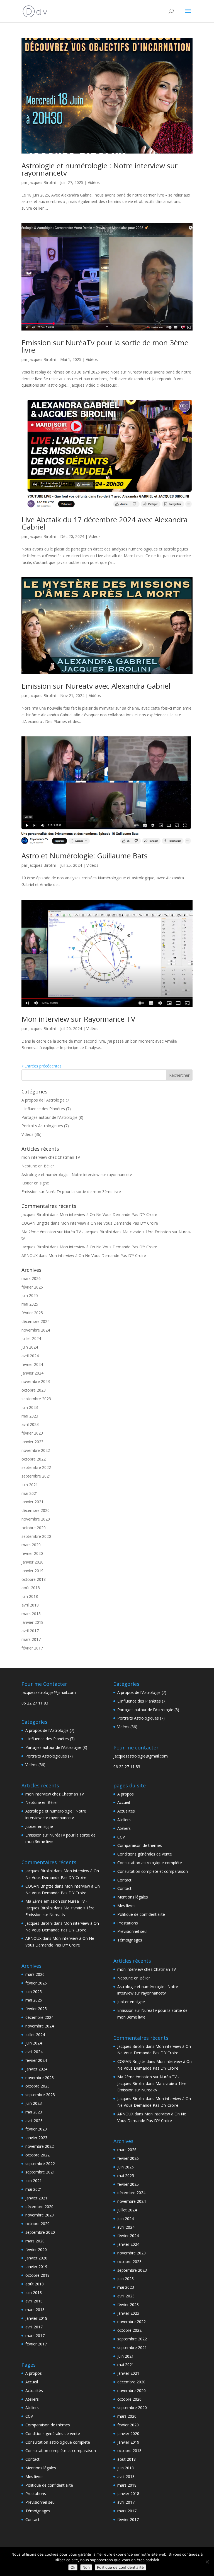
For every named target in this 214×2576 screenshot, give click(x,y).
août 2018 (31, 1588)
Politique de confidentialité (49, 2485)
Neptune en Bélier (38, 1166)
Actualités (34, 2391)
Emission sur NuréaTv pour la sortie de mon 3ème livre (105, 346)
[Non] (207, 2562)
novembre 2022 (36, 1450)
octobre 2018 (34, 1579)
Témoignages (38, 2511)
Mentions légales (41, 2468)
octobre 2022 (34, 1459)
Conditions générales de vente (53, 2433)
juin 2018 (30, 1596)
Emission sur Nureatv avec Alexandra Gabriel (96, 686)
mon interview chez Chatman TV (51, 1157)
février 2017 (32, 1648)
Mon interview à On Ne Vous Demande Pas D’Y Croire (108, 1214)
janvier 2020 (32, 1562)
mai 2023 (30, 1416)
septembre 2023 (36, 1399)
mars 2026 (31, 1278)
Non (86, 2567)
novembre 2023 (36, 1381)
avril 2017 (30, 1631)
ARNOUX (30, 1255)
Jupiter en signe (35, 1183)
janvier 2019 (32, 1571)
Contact (32, 2459)
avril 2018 (30, 1605)
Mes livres (34, 2476)
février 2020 (32, 1553)
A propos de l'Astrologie (43, 1100)
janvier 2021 (32, 1502)
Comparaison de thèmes (48, 2425)
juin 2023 (30, 1407)
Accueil (32, 2382)
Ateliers (32, 2399)
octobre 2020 (34, 1528)
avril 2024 (30, 1356)
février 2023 (32, 1433)
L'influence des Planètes (43, 1109)
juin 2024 (30, 1347)
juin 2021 (30, 1485)
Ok (73, 2567)
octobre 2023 (34, 1390)
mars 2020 (31, 1545)
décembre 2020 (36, 1510)
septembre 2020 (36, 1536)
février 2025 (32, 1313)
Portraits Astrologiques (42, 1126)
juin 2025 (30, 1295)
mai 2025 (30, 1304)
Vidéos (94, 182)
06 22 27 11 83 (35, 1703)
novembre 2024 (36, 1330)
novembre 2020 (36, 1519)
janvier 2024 (32, 1373)
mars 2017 (31, 1639)
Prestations (36, 2494)
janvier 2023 (32, 1442)
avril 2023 (30, 1424)
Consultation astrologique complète (58, 2442)
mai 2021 (30, 1493)
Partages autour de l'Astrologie (49, 1117)
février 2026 (32, 1287)
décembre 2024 (36, 1321)
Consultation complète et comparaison (61, 2451)
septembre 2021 (36, 1476)
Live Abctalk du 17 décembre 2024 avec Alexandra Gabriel (104, 523)
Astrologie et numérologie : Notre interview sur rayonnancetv (99, 169)
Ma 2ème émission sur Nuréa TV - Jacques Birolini (67, 1232)
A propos (34, 2373)
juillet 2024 (31, 1338)
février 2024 (32, 1364)
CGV (29, 2416)
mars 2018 (31, 1614)
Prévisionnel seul (40, 2502)
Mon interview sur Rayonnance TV (78, 1019)
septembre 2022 (36, 1467)
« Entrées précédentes (42, 1066)
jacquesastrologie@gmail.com (49, 1692)
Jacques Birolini (42, 182)
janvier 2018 (32, 1622)
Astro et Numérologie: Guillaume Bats (84, 856)
